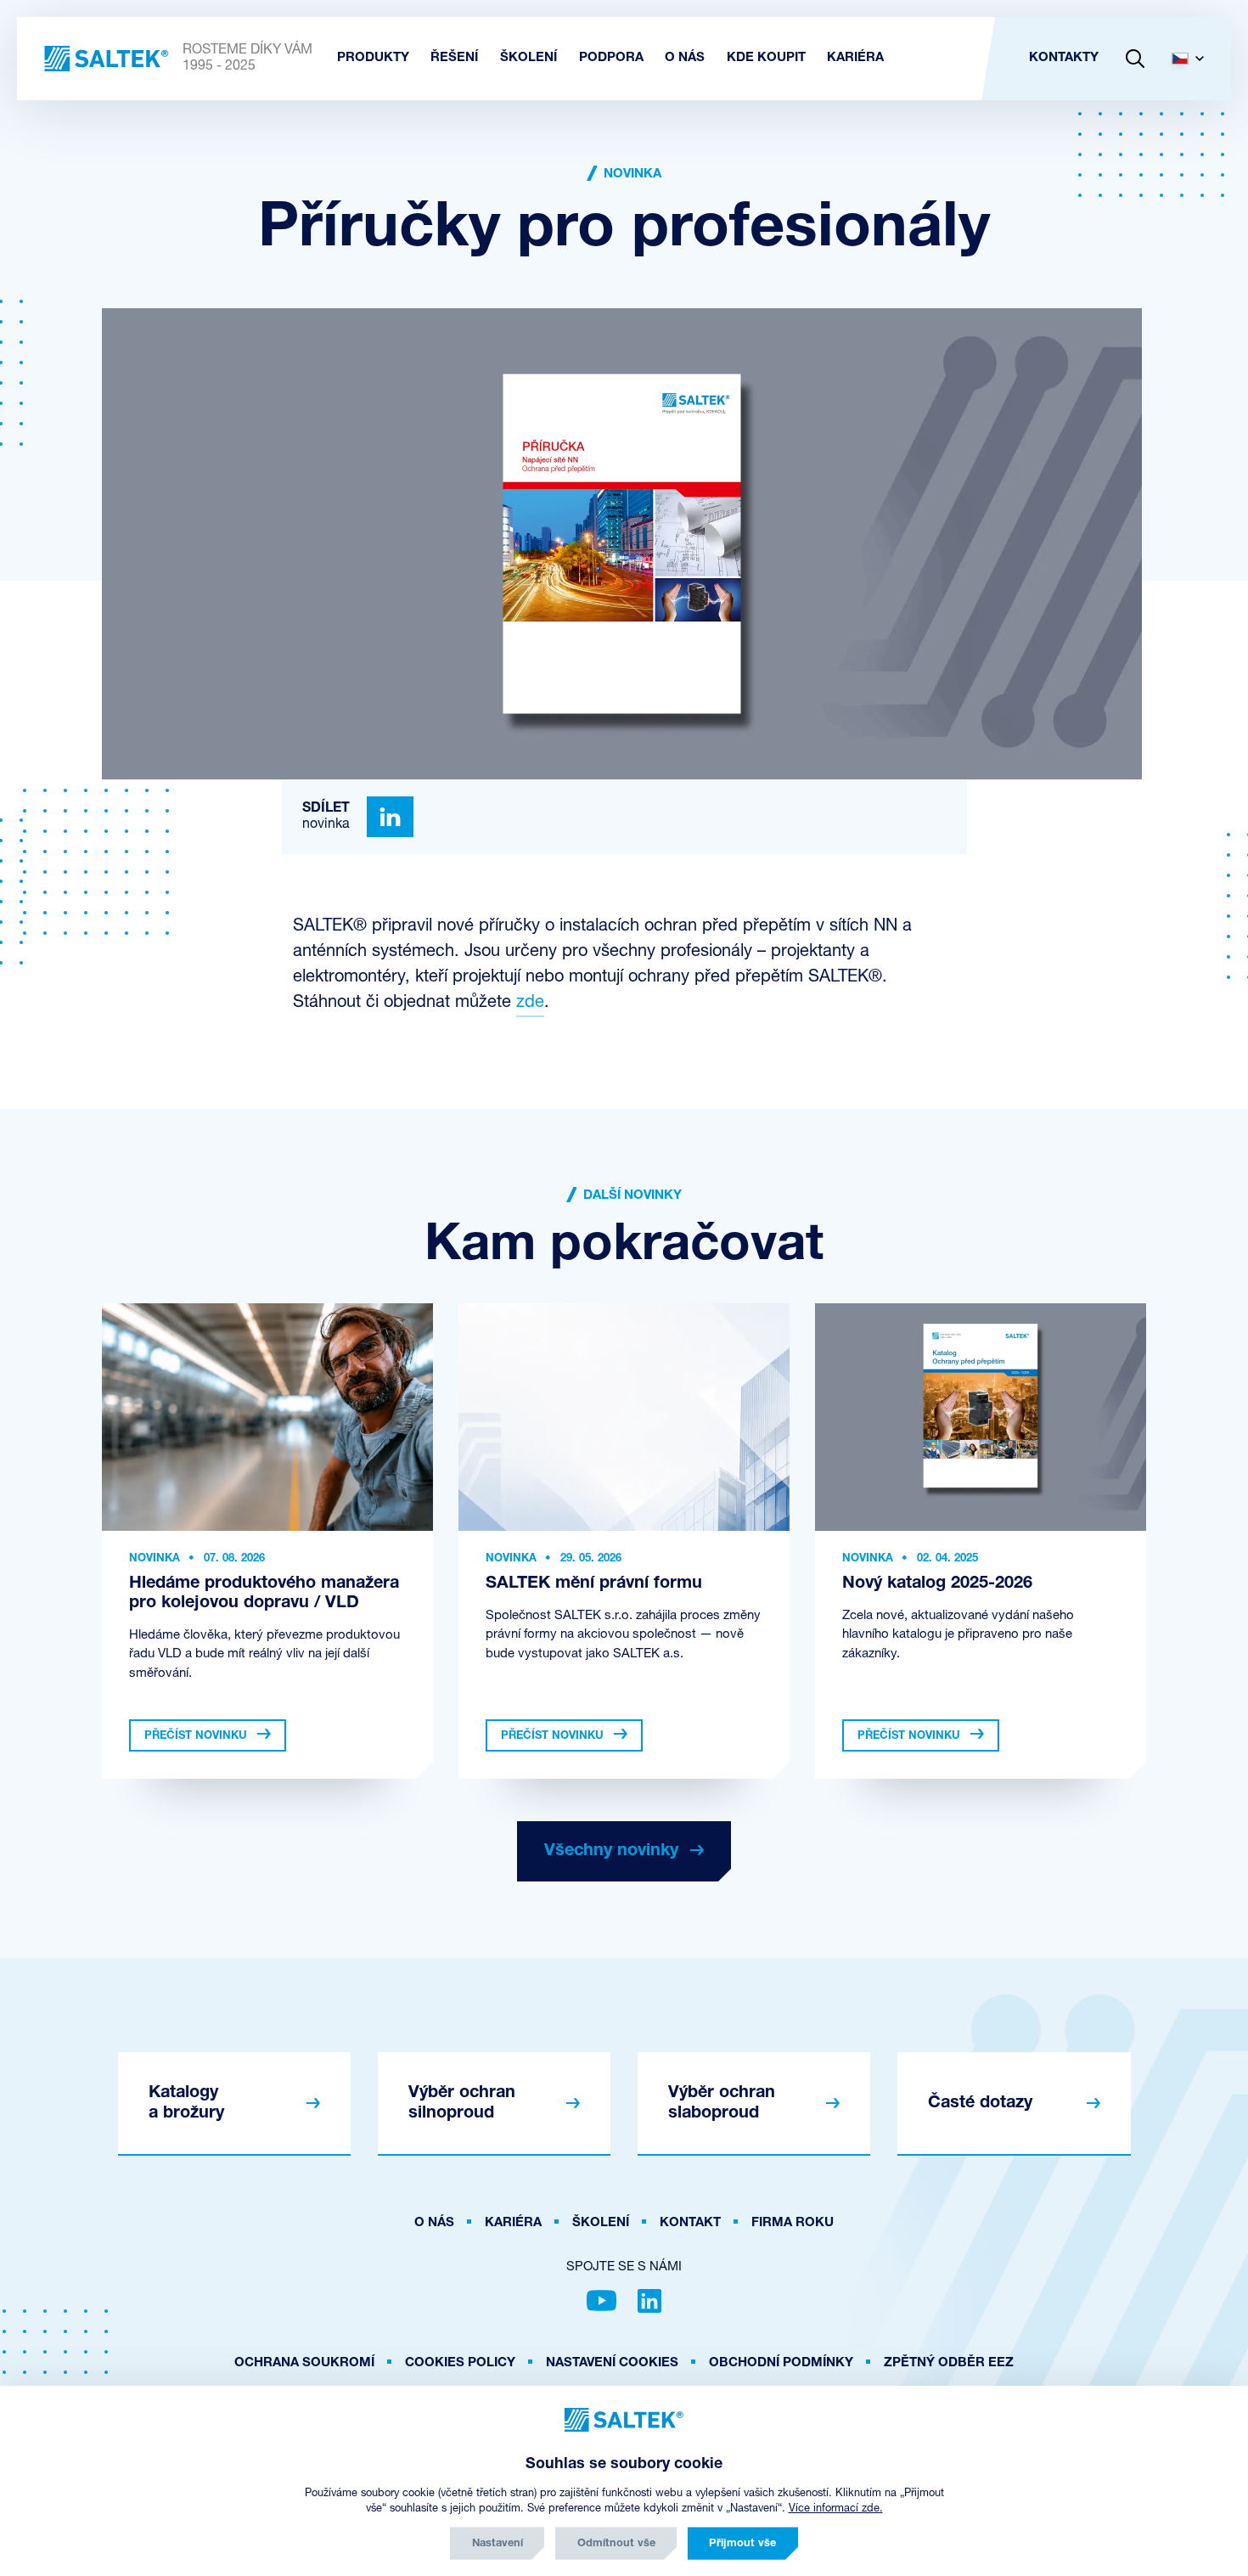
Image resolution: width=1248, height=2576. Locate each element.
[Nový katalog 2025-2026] (981, 1417)
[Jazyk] (1195, 59)
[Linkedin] (390, 817)
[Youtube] (602, 2301)
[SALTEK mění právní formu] (624, 1417)
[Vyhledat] (1135, 59)
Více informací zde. (836, 2509)
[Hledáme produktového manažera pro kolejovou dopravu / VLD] (267, 1417)
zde (530, 1003)
